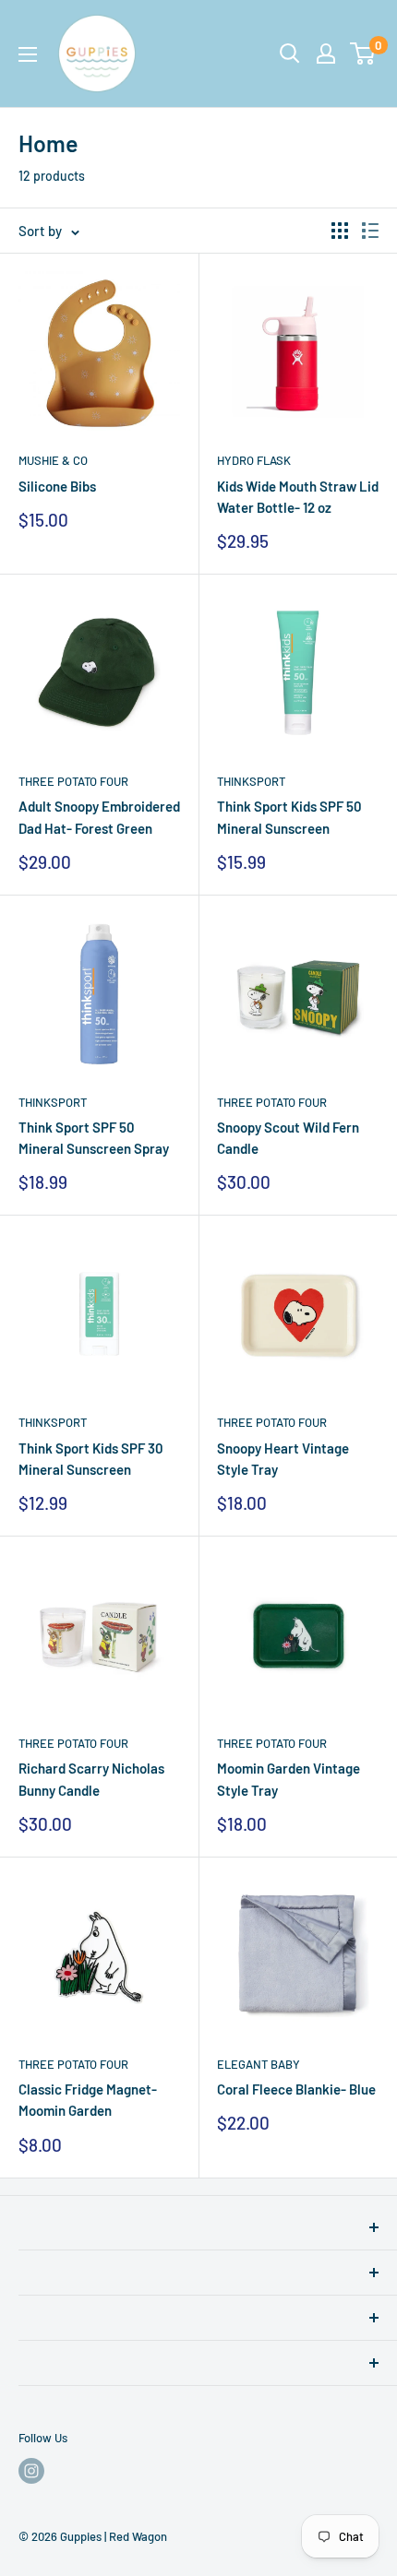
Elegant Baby (259, 2064)
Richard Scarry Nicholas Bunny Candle (91, 1779)
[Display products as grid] (340, 231)
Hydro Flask (254, 460)
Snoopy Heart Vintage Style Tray (283, 1459)
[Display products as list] (370, 231)
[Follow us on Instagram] (31, 2471)
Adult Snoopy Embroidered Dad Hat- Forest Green (99, 817)
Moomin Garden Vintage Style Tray (289, 1779)
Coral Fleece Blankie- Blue (296, 2089)
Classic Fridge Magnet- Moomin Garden (88, 2100)
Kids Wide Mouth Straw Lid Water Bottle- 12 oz (298, 497)
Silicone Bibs (57, 486)
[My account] (326, 53)
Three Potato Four (73, 781)
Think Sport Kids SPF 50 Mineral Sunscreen (289, 817)
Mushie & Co (53, 460)
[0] (363, 53)
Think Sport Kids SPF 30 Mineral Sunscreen (91, 1459)
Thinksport (251, 781)
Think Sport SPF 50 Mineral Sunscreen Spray (94, 1138)
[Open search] (290, 53)
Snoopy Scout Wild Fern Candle (288, 1138)
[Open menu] (28, 54)
